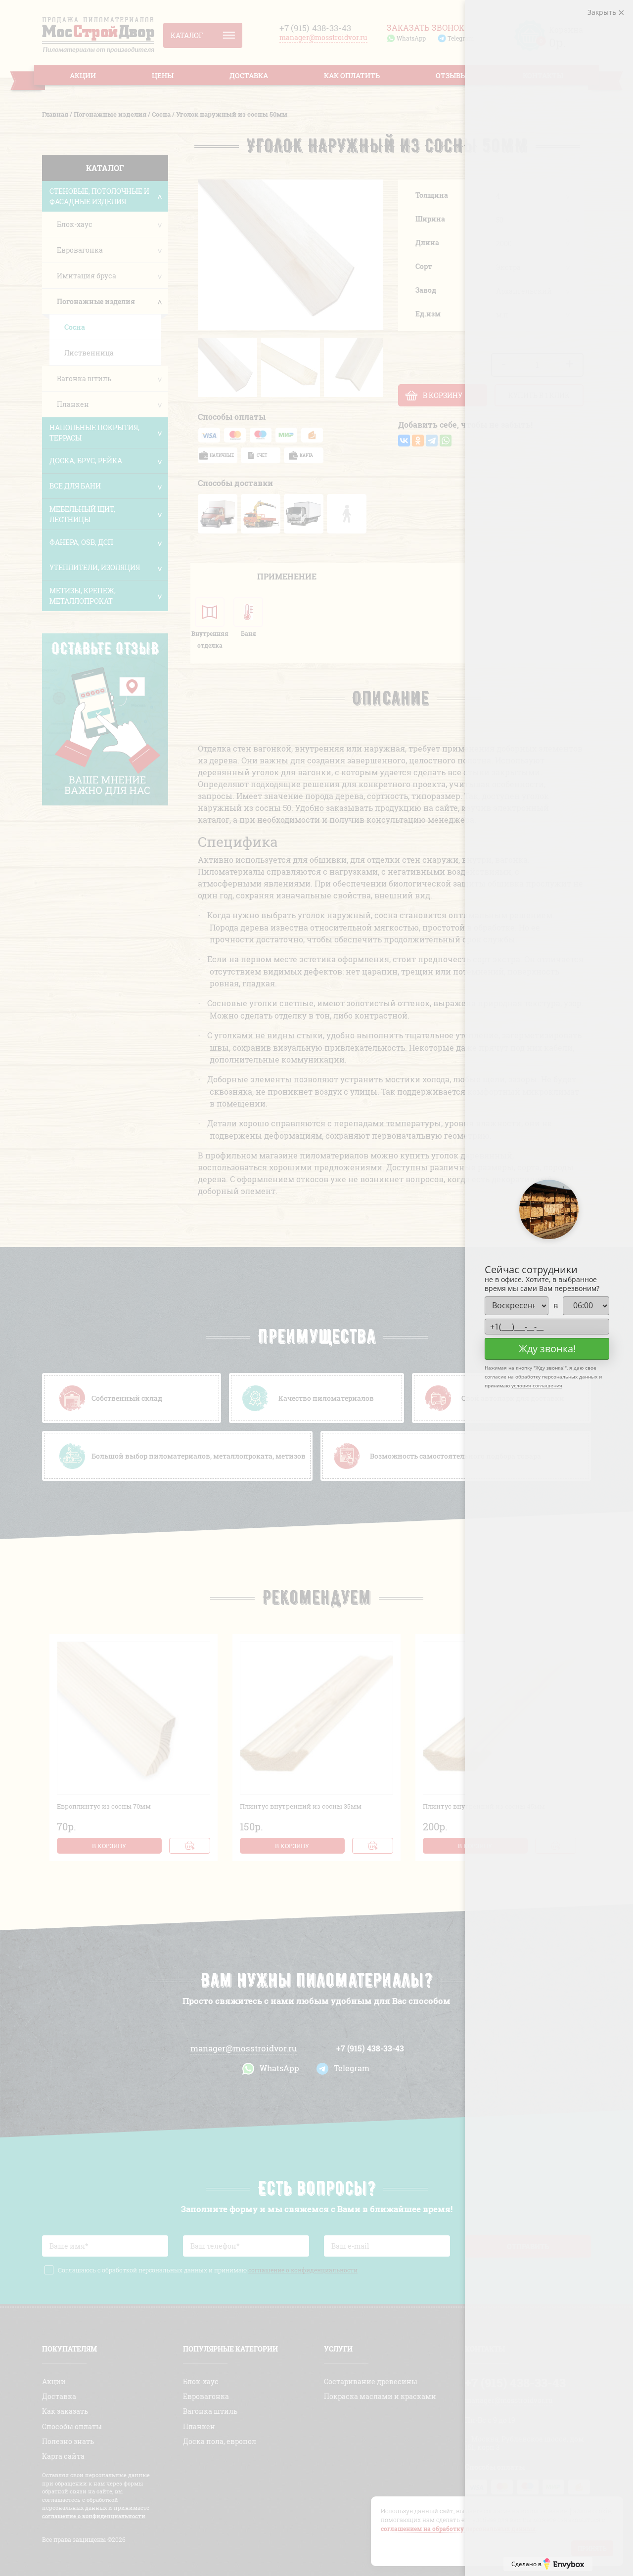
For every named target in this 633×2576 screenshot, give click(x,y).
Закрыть (603, 12)
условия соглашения (537, 1385)
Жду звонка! (547, 1349)
